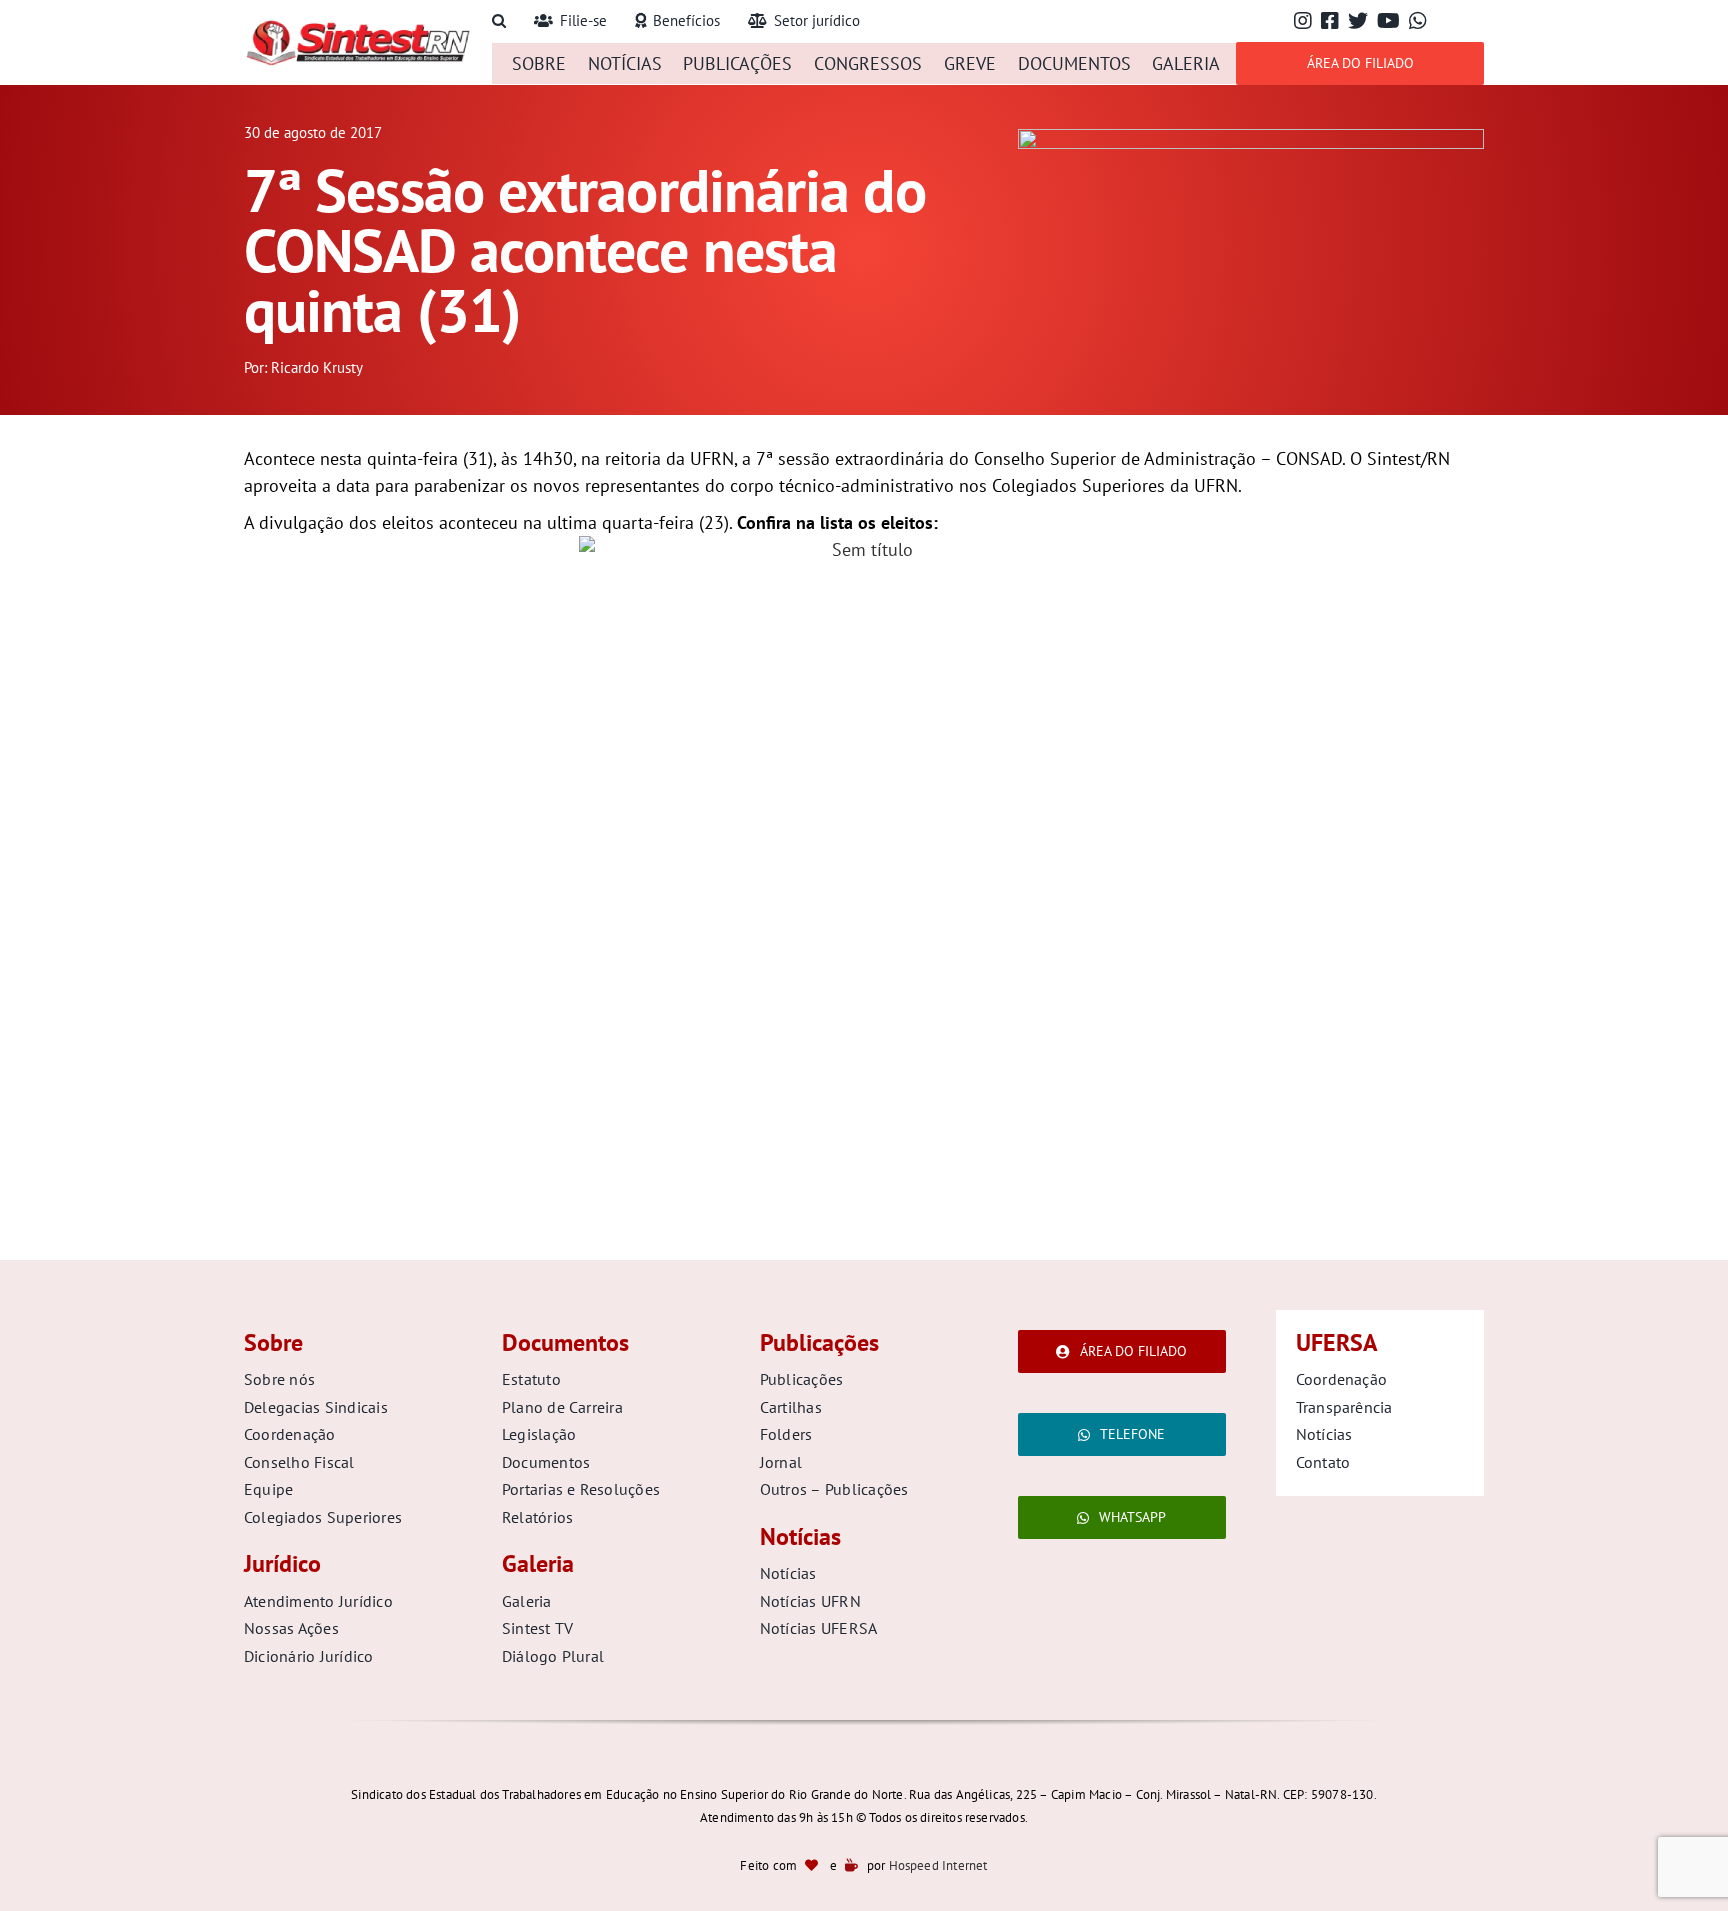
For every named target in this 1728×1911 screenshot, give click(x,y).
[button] (499, 21)
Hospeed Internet (938, 1865)
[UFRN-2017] (1251, 137)
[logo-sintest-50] (357, 26)
